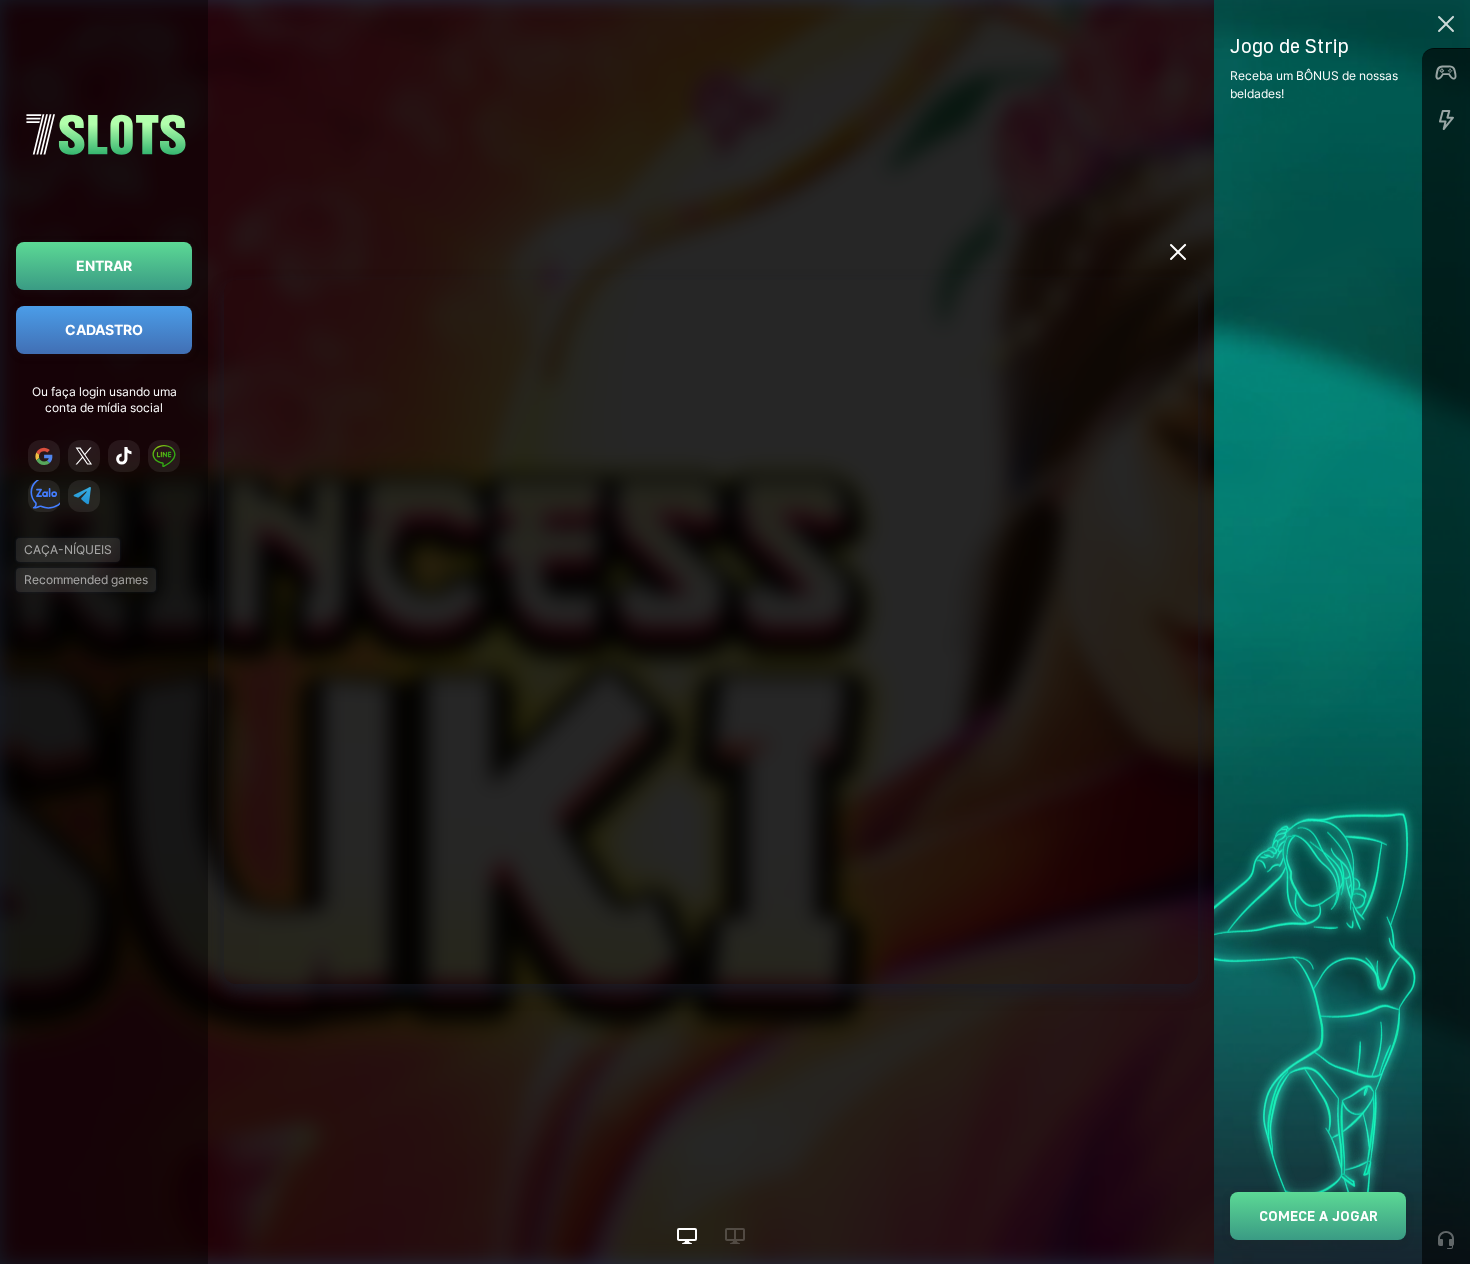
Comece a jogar (1318, 1215)
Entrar (104, 265)
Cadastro (104, 329)
